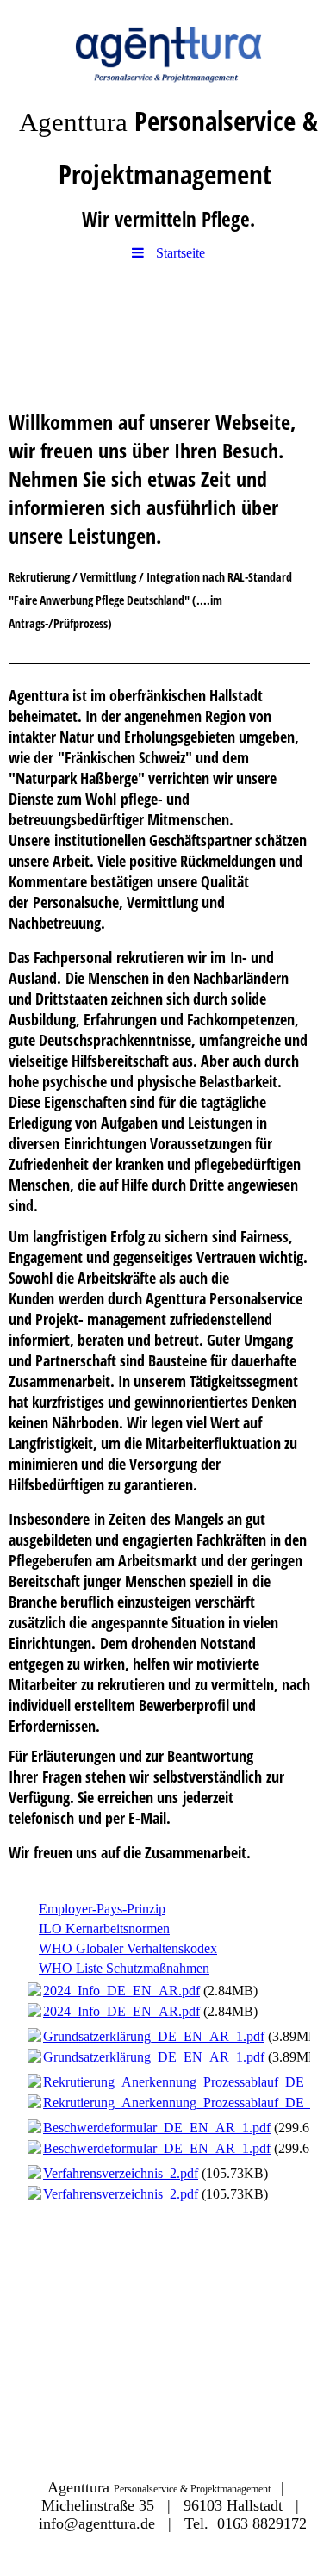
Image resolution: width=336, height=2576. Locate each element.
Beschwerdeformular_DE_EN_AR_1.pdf (157, 2128)
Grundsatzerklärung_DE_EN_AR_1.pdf (154, 2036)
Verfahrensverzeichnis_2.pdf (121, 2173)
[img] (168, 47)
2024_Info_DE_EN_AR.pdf (121, 1991)
